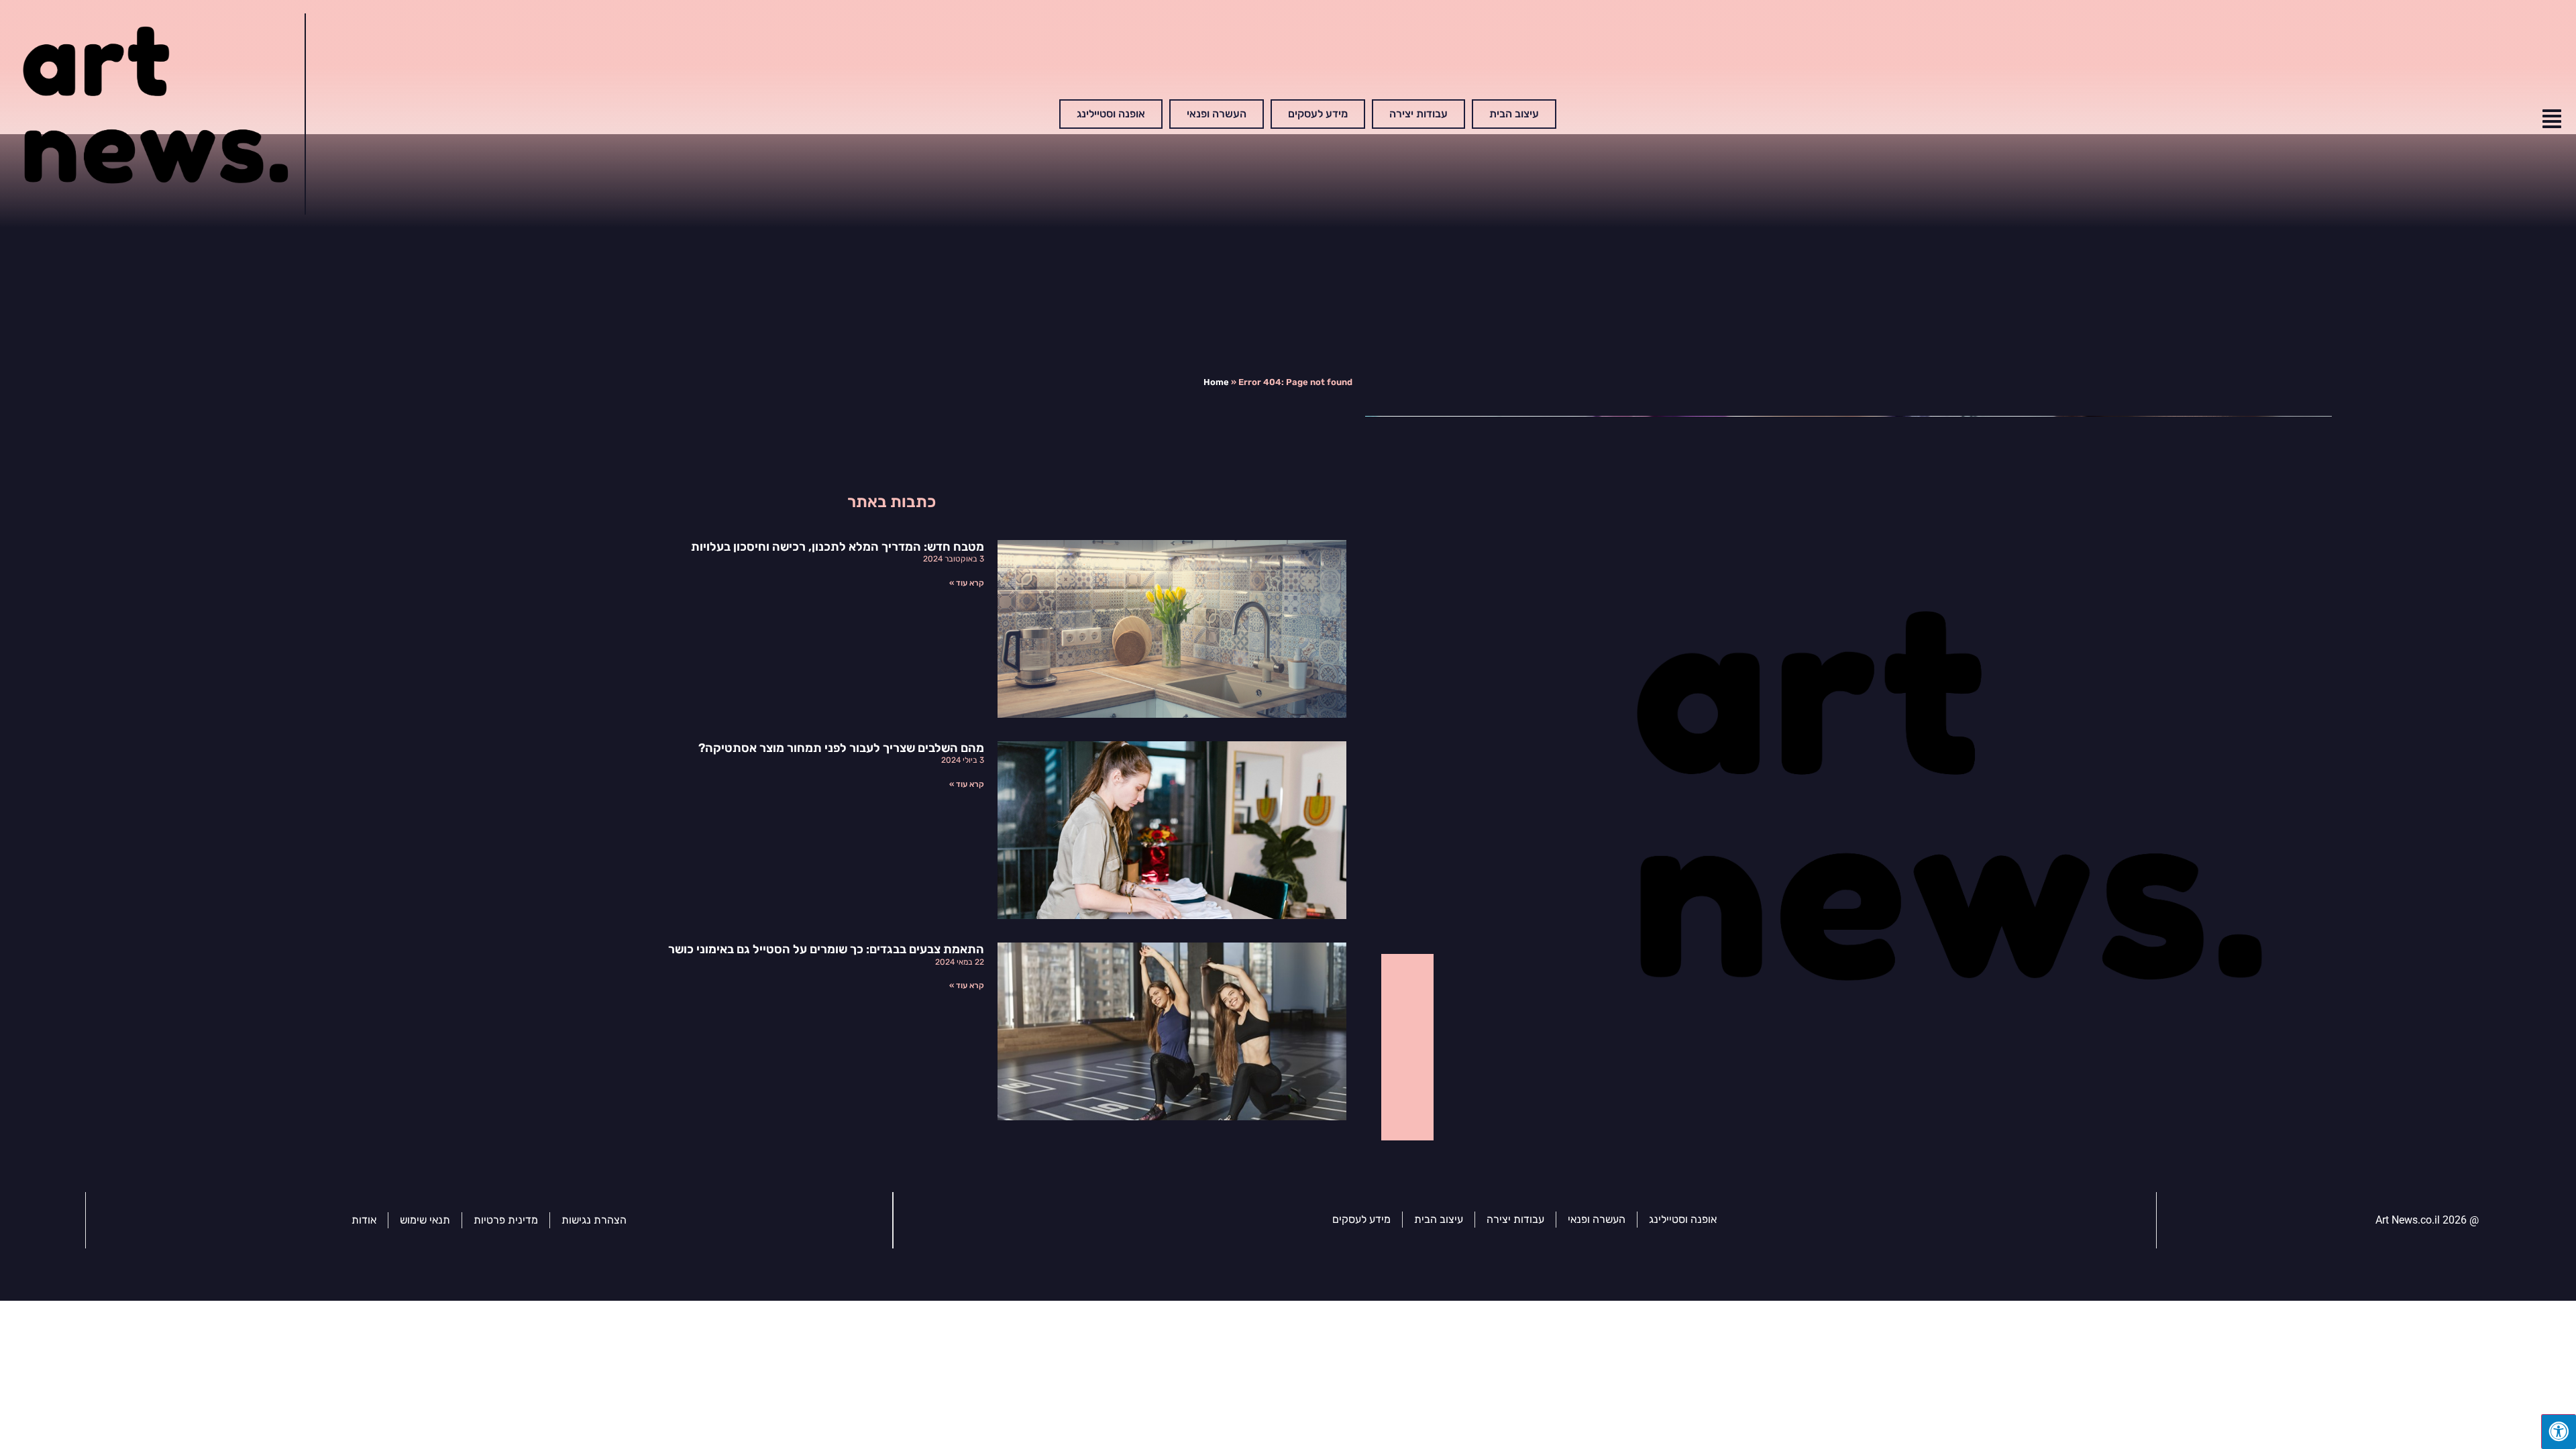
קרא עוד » (967, 583)
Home (1216, 382)
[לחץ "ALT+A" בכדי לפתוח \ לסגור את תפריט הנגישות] (2559, 1432)
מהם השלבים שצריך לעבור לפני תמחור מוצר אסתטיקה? (841, 748)
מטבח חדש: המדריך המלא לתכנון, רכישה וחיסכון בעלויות (838, 547)
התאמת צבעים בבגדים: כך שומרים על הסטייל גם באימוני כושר (826, 949)
